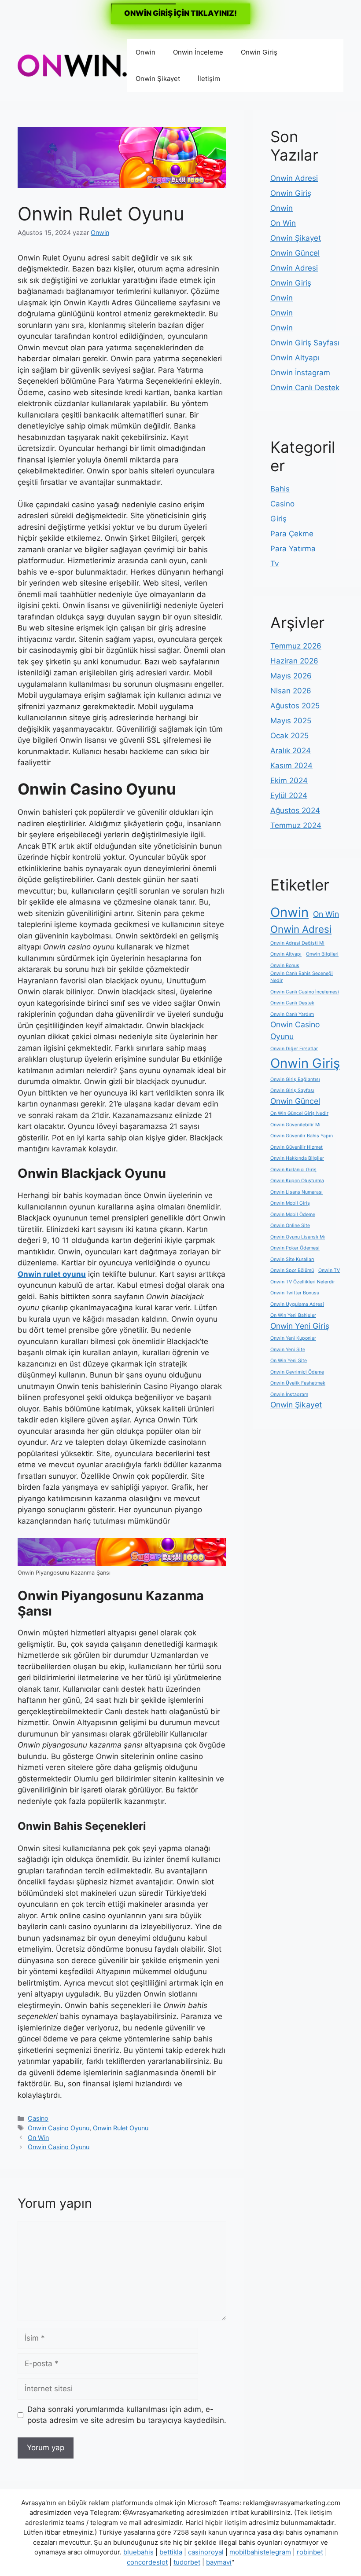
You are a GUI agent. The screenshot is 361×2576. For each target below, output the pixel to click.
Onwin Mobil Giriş (290, 1203)
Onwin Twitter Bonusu (295, 1293)
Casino (38, 2118)
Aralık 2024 (291, 751)
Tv (274, 564)
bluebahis (138, 2552)
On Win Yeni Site (289, 1361)
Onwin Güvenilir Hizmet (297, 1147)
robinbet (310, 2552)
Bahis (280, 489)
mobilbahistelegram (260, 2552)
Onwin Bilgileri (322, 954)
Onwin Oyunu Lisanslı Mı (298, 1237)
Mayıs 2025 (291, 721)
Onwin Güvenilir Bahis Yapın (302, 1136)
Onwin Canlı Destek (305, 388)
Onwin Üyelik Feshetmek (298, 1383)
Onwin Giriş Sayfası (305, 343)
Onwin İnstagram (300, 373)
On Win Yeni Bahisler (293, 1315)
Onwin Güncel (295, 253)
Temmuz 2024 (296, 825)
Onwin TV (329, 1270)
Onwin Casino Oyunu (59, 2128)
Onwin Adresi (294, 178)
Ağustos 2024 (295, 810)
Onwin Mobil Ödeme (293, 1215)
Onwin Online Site (290, 1226)
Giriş (278, 519)
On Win (38, 2138)
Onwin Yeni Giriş (300, 1326)
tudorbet (187, 2562)
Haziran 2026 (294, 661)
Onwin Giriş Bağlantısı (295, 1079)
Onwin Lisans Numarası (297, 1192)
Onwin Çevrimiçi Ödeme (297, 1372)
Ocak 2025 (289, 736)
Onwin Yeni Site (288, 1350)
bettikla (171, 2552)
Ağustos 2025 (295, 706)
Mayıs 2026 (291, 676)
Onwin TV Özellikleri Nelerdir (303, 1282)
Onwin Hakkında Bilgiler (297, 1158)
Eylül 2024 (289, 795)
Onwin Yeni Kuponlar (293, 1338)
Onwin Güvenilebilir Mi (295, 1125)
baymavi (219, 2562)
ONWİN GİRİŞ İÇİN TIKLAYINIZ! (180, 13)
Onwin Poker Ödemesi (295, 1248)
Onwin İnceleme (198, 52)
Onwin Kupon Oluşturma (297, 1181)
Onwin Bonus (285, 966)
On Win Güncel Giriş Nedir (299, 1113)
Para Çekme (292, 534)
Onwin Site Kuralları (292, 1259)
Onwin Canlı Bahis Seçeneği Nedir (302, 977)
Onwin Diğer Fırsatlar (294, 1049)
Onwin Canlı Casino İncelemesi (305, 992)
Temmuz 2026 (296, 646)
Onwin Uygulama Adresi (297, 1304)
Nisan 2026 (291, 691)
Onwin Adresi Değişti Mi (297, 943)
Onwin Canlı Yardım (292, 1014)
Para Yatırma (293, 549)
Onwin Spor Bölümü (292, 1270)
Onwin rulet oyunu (52, 1274)
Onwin (146, 52)
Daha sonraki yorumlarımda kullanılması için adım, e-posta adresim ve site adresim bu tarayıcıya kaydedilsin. (127, 2415)
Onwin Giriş (259, 52)
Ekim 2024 (289, 780)
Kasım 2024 (291, 766)
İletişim (209, 79)
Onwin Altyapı (295, 358)
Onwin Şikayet (158, 79)
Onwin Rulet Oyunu (121, 2128)
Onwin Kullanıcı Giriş (293, 1170)
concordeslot (147, 2562)
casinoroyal (206, 2552)
